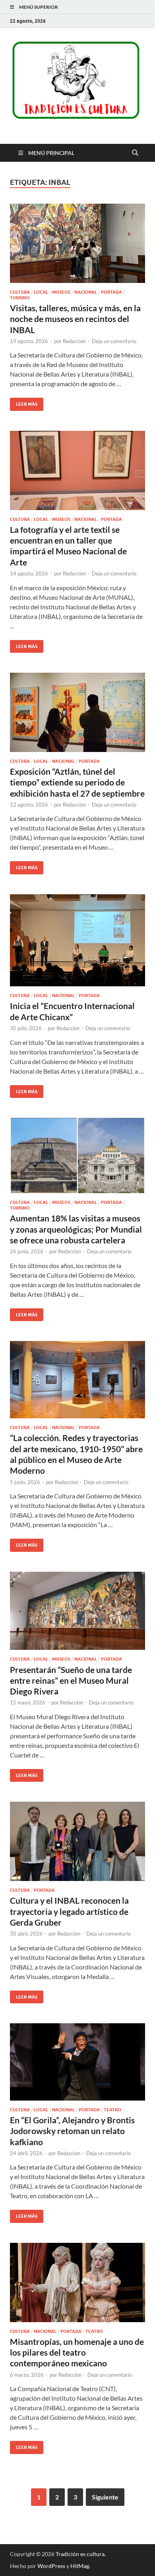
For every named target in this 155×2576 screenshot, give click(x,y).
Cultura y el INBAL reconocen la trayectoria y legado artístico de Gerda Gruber (69, 1911)
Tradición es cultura (80, 2554)
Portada (111, 292)
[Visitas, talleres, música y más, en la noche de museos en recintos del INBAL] (77, 243)
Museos (61, 292)
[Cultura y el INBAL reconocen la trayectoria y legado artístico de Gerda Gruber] (77, 1841)
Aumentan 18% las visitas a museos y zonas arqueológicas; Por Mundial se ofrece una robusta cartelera (76, 1229)
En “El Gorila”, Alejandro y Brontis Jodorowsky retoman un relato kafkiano (72, 2131)
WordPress (51, 2566)
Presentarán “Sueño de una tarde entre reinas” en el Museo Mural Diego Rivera (71, 1681)
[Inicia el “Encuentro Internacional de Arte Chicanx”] (77, 940)
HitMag (80, 2566)
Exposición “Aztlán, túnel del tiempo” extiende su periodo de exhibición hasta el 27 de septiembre (77, 782)
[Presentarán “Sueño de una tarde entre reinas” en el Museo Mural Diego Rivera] (77, 1611)
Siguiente (105, 2497)
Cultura (20, 292)
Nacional (86, 292)
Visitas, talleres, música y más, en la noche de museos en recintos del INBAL (75, 319)
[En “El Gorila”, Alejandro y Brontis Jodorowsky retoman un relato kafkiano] (77, 2062)
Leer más (24, 402)
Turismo (20, 298)
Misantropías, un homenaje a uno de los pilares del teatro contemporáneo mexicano (77, 2352)
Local (41, 292)
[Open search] (135, 153)
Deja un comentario (114, 341)
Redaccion (74, 341)
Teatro (112, 2110)
